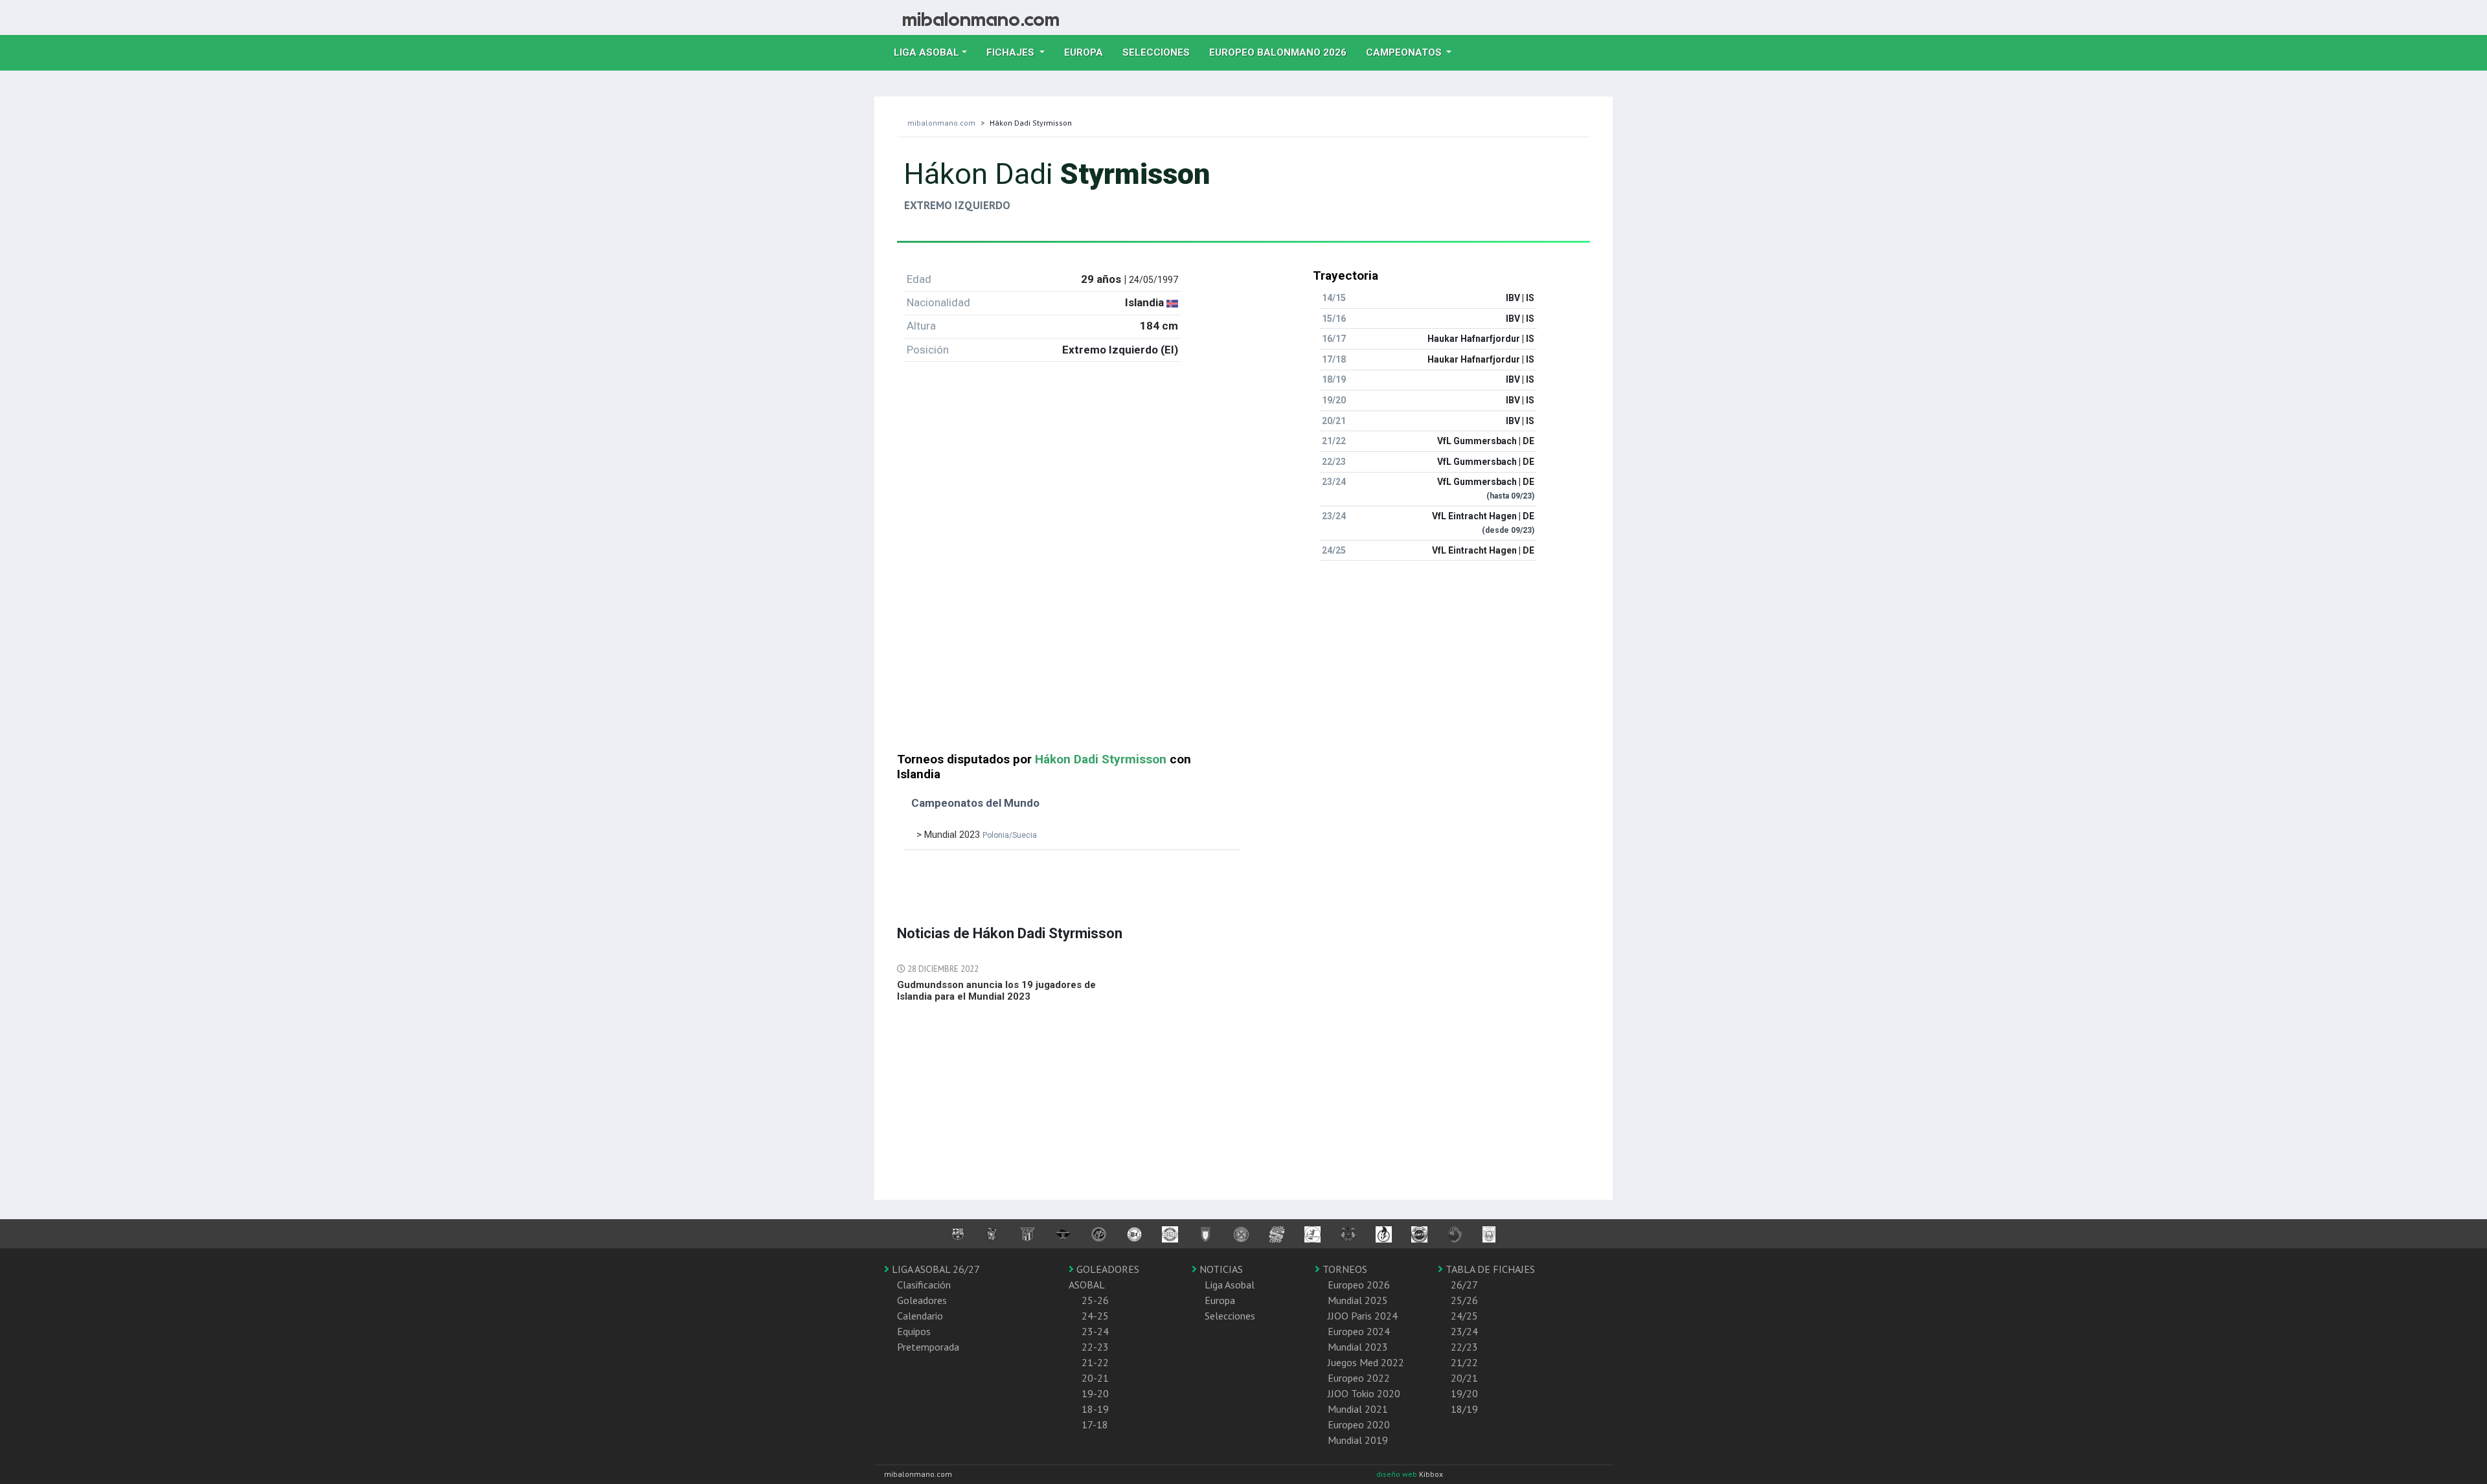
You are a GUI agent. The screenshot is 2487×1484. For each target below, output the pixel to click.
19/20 (1464, 1393)
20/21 (1464, 1378)
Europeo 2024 (1359, 1331)
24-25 (1095, 1316)
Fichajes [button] (1012, 52)
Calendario (920, 1316)
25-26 (1095, 1300)
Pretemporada (928, 1347)
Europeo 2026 (1359, 1285)
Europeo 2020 (1359, 1424)
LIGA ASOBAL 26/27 (935, 1269)
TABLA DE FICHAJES (1489, 1269)
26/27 (1464, 1285)
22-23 (1095, 1347)
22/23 (1464, 1347)
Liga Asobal (1230, 1285)
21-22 (1095, 1362)
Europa (1088, 52)
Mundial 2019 (1358, 1440)
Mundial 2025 (1358, 1300)
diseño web (1398, 1474)
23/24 (1464, 1331)
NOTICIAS (1220, 1269)
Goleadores (922, 1300)
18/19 (1464, 1409)
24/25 (1464, 1316)
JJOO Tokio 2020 (1364, 1393)
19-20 (1095, 1393)
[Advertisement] (1243, 662)
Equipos (914, 1331)
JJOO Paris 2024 (1363, 1316)
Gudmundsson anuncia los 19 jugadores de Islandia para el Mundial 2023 (996, 991)
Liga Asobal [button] (926, 52)
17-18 (1095, 1424)
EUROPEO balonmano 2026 (1283, 52)
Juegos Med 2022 (1366, 1362)
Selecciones (1161, 52)
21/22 (1464, 1362)
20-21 (1095, 1378)
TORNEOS (1344, 1269)
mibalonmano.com (941, 123)
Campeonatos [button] (1405, 52)
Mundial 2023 (1358, 1347)
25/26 (1464, 1300)
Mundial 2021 (1358, 1409)
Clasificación (924, 1285)
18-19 (1095, 1409)
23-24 (1095, 1331)
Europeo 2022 (1359, 1378)
